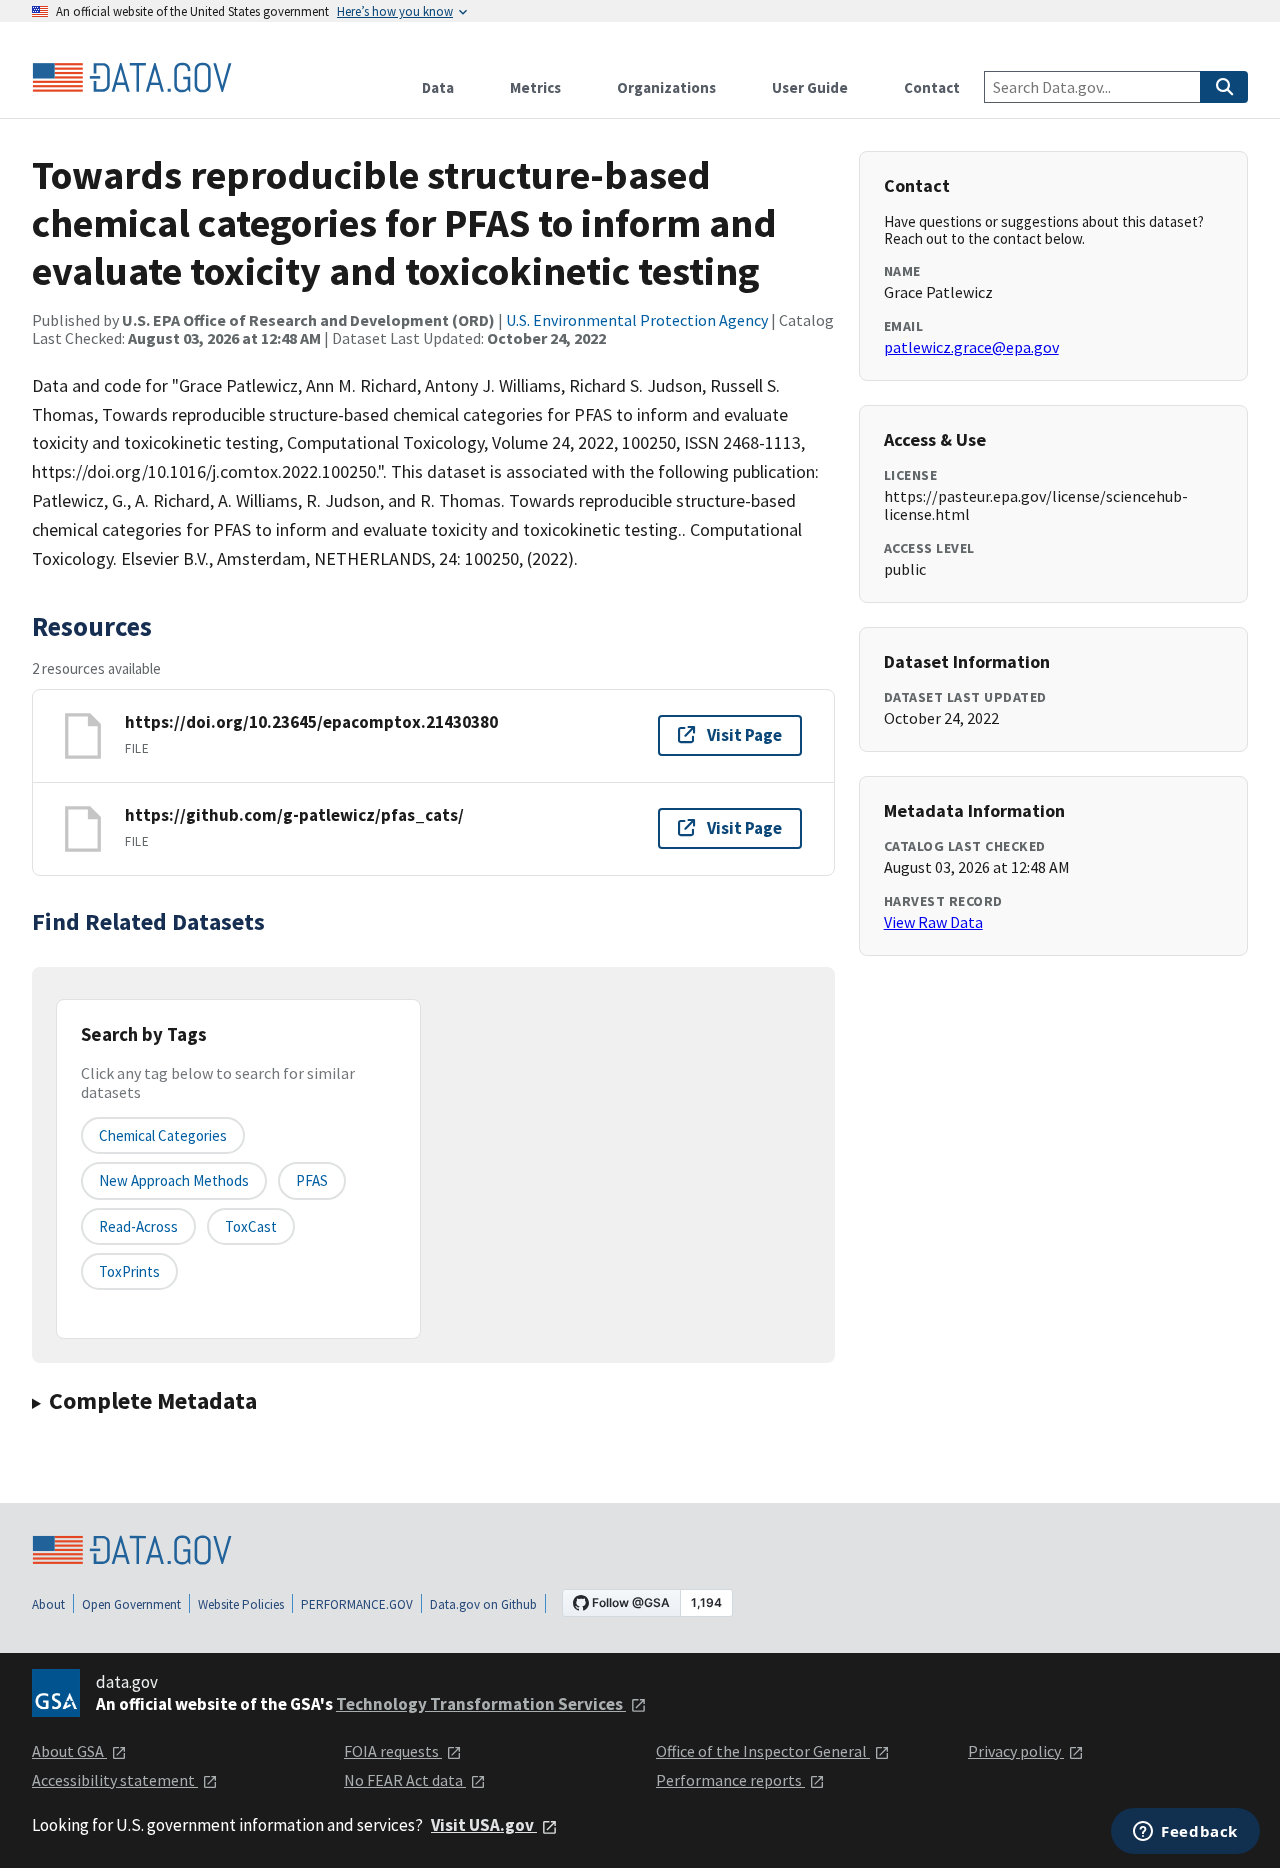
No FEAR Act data (405, 1780)
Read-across (138, 1226)
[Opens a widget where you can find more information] (1185, 1833)
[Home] (132, 78)
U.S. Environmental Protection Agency (637, 320)
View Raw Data (933, 922)
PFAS (312, 1180)
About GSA (69, 1751)
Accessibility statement (115, 1780)
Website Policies (241, 1604)
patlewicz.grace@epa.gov (971, 347)
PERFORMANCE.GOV (357, 1604)
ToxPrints (129, 1271)
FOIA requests (393, 1751)
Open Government (131, 1604)
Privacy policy (1016, 1751)
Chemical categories (163, 1135)
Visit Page (744, 735)
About (48, 1604)
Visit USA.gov (484, 1825)
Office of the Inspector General (763, 1751)
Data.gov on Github (483, 1604)
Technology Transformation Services (481, 1704)
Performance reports (730, 1780)
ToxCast (251, 1226)
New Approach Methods (174, 1180)
